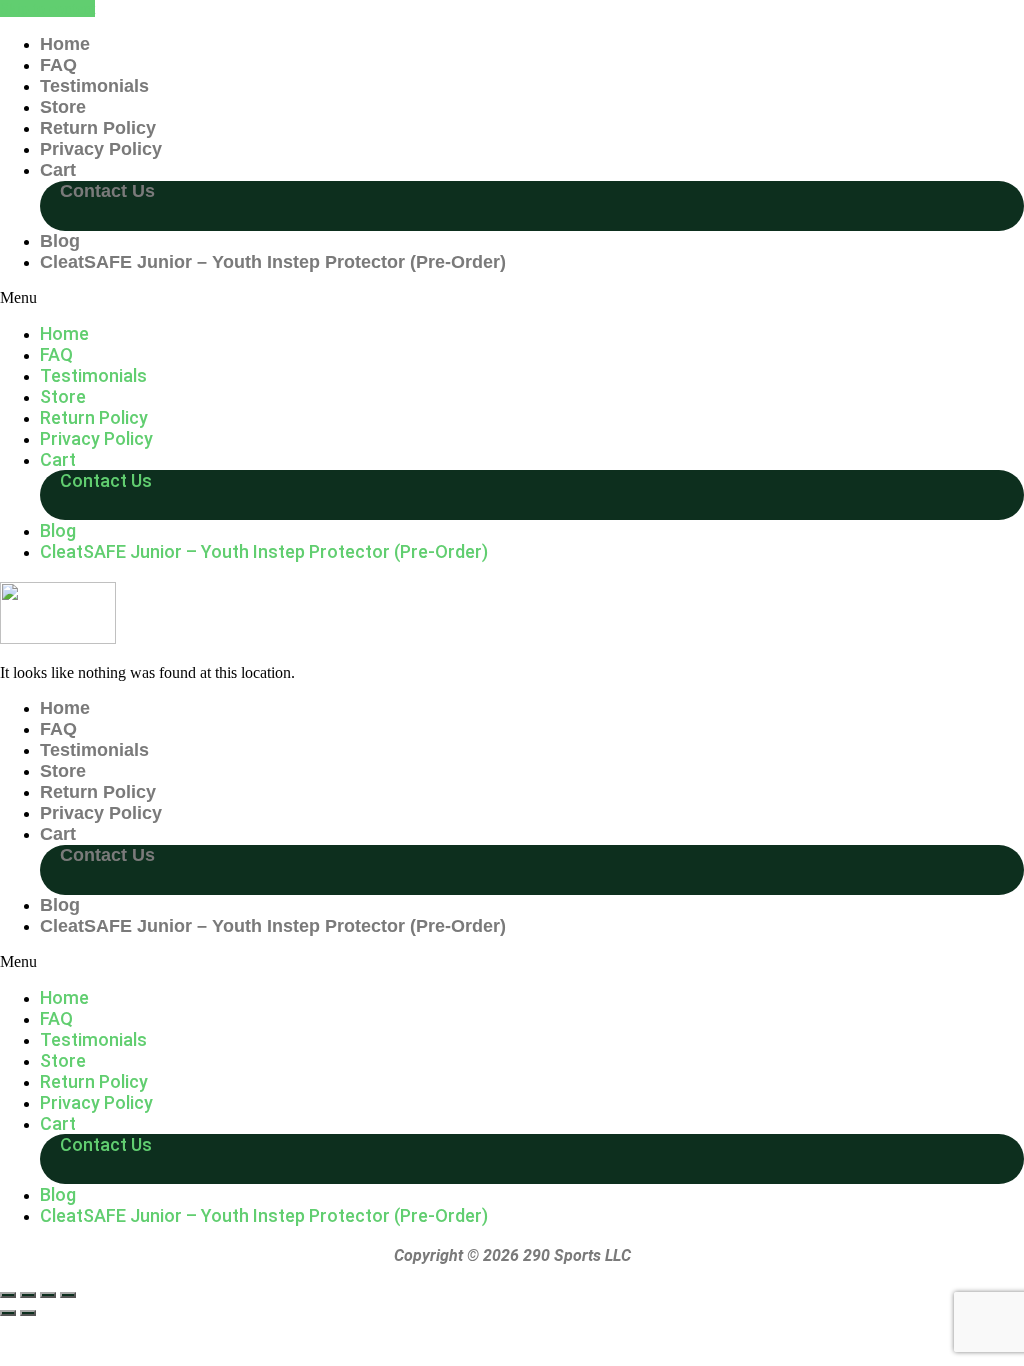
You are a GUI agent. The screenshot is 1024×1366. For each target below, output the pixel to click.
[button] (512, 298)
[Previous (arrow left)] (8, 1313)
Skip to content (47, 8)
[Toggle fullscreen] (28, 1295)
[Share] (48, 1295)
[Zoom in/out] (8, 1295)
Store (63, 107)
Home (65, 44)
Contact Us (107, 191)
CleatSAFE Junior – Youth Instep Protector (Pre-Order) (273, 262)
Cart (58, 170)
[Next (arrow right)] (28, 1313)
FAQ (58, 65)
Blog (60, 241)
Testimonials (94, 86)
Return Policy (98, 128)
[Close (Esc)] (68, 1295)
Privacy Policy (101, 149)
